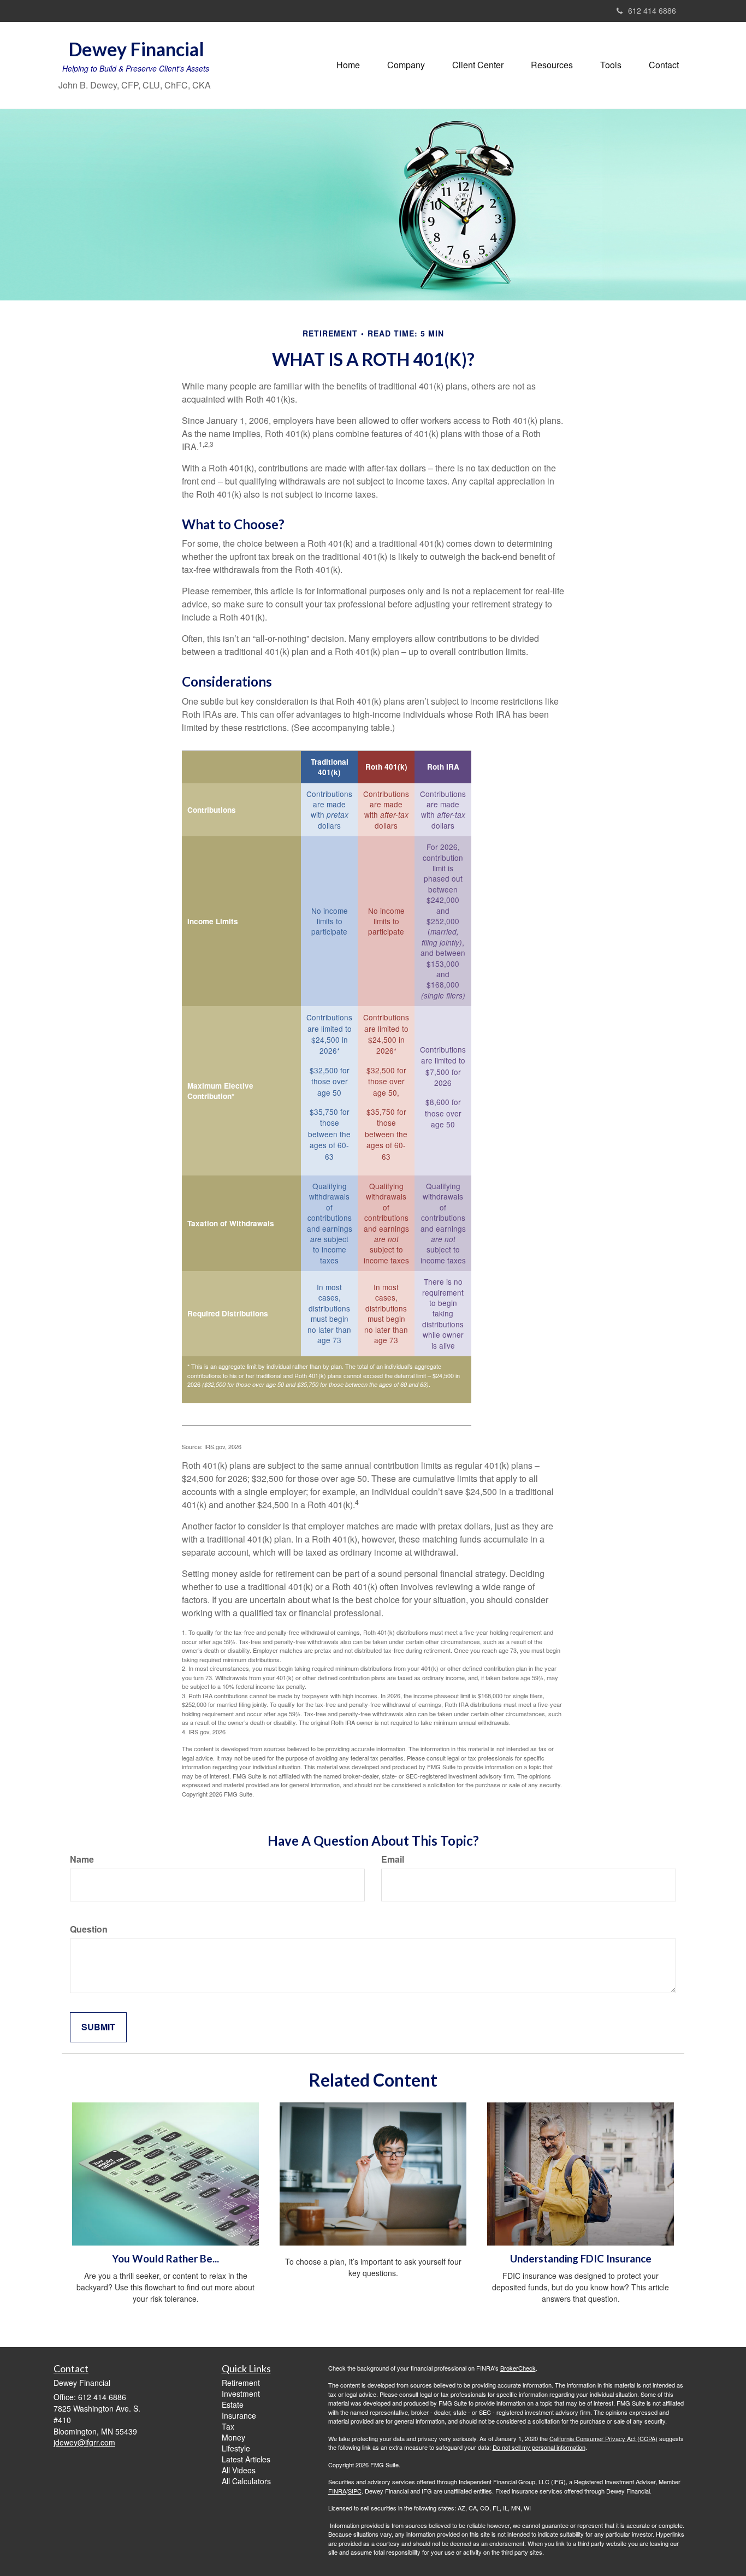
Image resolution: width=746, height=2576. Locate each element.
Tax (228, 2426)
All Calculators (246, 2481)
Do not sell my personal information (539, 2447)
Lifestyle (236, 2448)
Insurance (239, 2415)
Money (233, 2437)
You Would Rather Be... (165, 2259)
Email (393, 1859)
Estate (233, 2404)
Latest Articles (246, 2459)
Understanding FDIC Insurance (581, 2259)
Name (82, 1859)
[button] (406, 65)
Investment (241, 2394)
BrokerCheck (518, 2368)
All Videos (239, 2470)
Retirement (241, 2383)
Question (89, 1929)
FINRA (337, 2491)
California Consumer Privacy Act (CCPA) (603, 2438)
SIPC (355, 2491)
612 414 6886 (652, 10)
